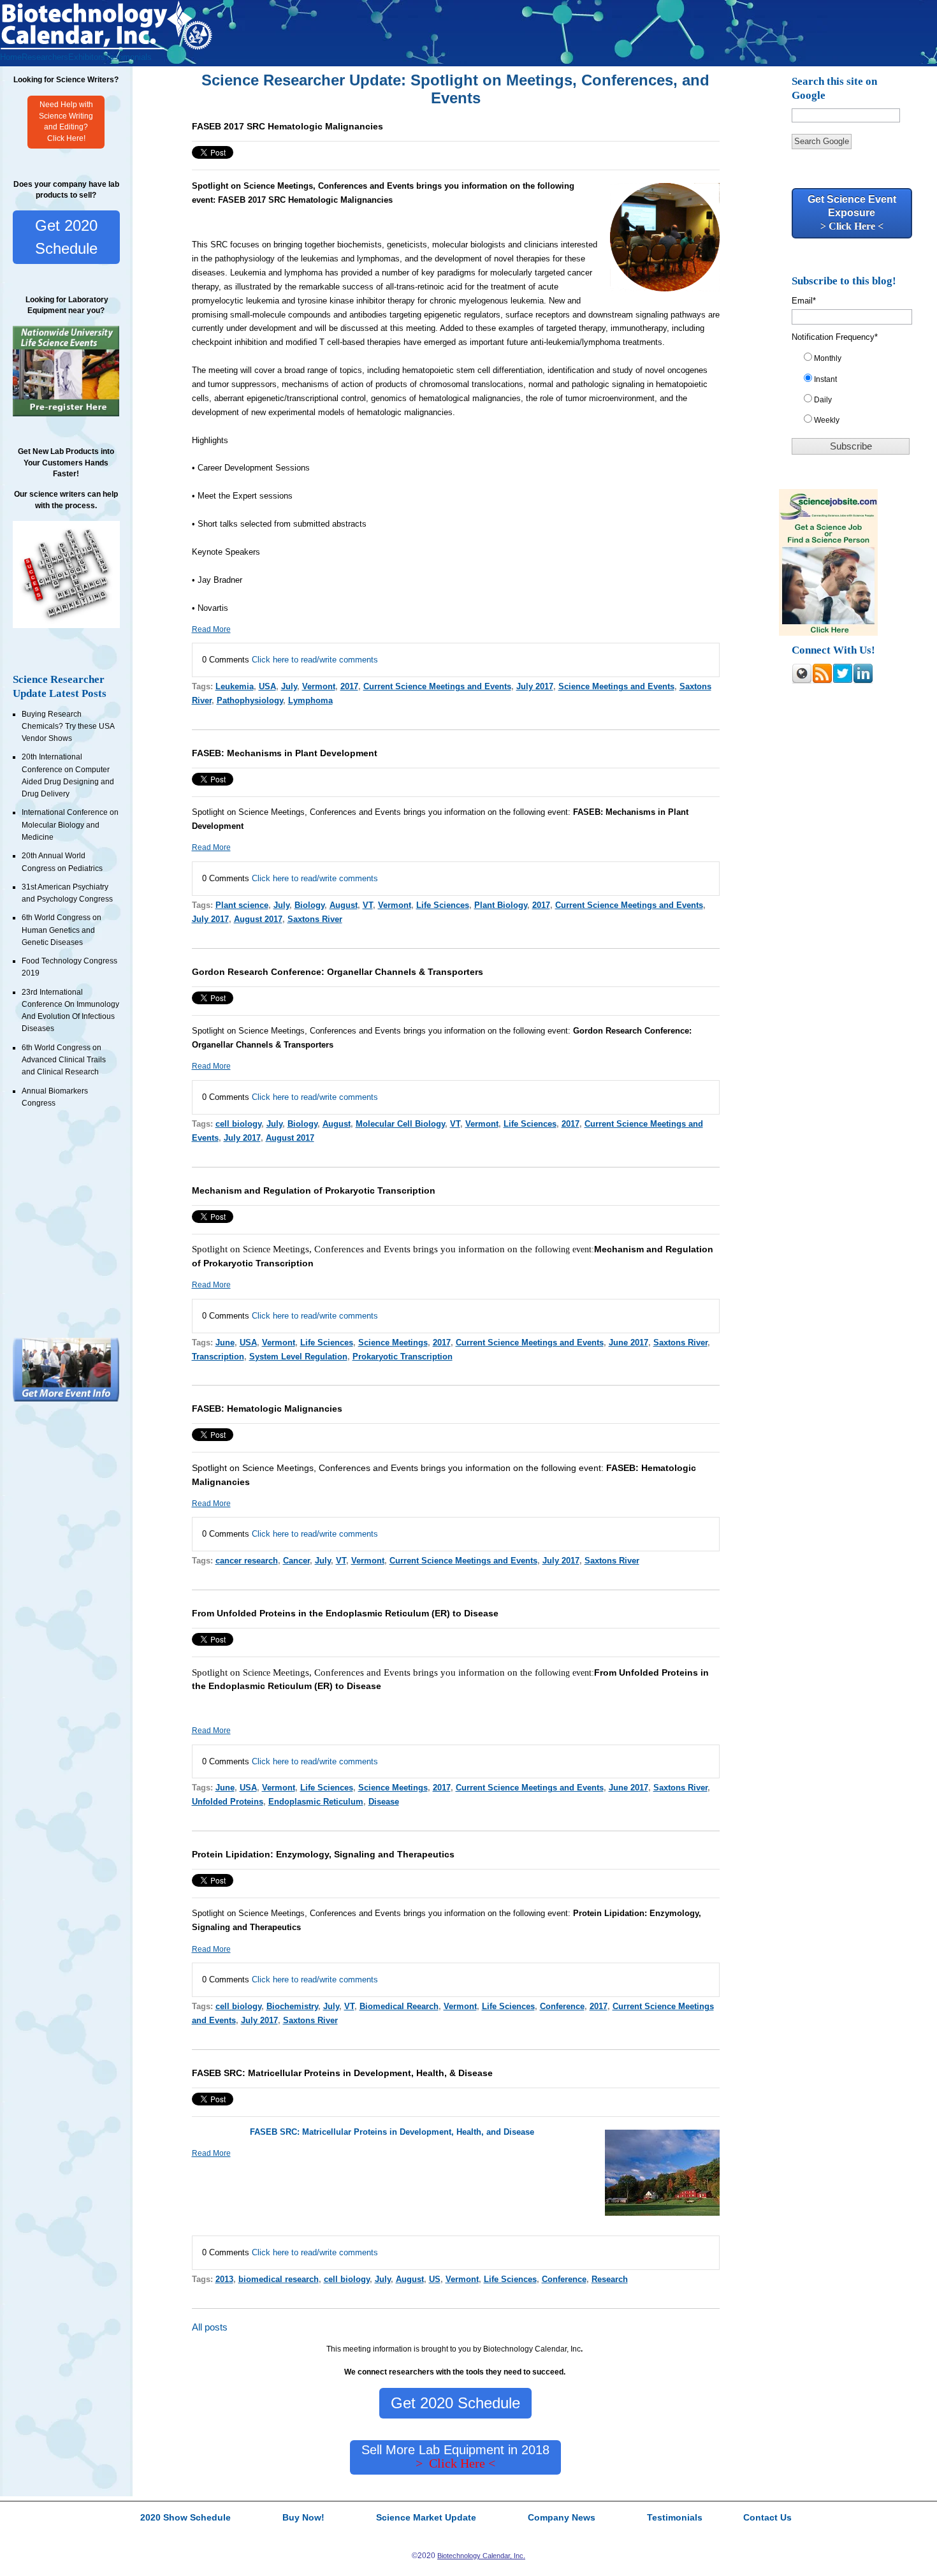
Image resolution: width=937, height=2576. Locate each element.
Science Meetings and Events (616, 686)
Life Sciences (443, 905)
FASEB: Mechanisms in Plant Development (285, 753)
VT (368, 905)
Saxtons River (315, 919)
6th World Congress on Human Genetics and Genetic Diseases (62, 930)
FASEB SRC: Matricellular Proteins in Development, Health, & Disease (342, 2073)
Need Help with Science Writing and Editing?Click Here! (66, 122)
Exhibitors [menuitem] (87, 57)
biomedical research (279, 2279)
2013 (224, 2279)
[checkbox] (856, 392)
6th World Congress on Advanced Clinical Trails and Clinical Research (64, 1060)
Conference (562, 2006)
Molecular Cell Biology (400, 1124)
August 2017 (258, 919)
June (225, 1343)
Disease (384, 1802)
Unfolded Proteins (228, 1802)
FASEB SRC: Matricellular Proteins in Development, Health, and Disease (392, 2132)
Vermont (319, 686)
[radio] (856, 361)
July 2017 (535, 686)
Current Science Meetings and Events (437, 686)
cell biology (238, 1124)
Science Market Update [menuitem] (426, 2518)
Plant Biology (501, 905)
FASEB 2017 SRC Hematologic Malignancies (287, 126)
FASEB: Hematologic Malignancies (267, 1409)
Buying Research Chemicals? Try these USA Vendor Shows (68, 727)
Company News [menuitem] (562, 2518)
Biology (309, 905)
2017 (349, 686)
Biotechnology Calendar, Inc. (481, 2556)
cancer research (247, 1561)
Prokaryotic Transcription (403, 1357)
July (289, 686)
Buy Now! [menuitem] (303, 2518)
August (344, 905)
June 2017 (628, 1343)
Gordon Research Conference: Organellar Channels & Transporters (338, 972)
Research (610, 2279)
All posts (210, 2327)
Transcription (218, 1357)
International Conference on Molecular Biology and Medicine (70, 825)
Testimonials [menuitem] (128, 57)
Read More (211, 629)
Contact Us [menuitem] (767, 2518)
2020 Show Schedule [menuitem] (185, 2518)
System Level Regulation (298, 1357)
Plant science (242, 905)
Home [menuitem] (11, 57)
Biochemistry (292, 2006)
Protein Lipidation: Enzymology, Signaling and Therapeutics (323, 1854)
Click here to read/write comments (315, 660)
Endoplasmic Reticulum (316, 1802)
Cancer (296, 1561)
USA (267, 686)
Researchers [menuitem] (45, 57)
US (435, 2279)
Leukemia (235, 686)
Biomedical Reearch (399, 2006)
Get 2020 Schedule (66, 237)
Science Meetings (393, 1343)
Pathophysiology (250, 700)
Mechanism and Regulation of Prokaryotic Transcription (314, 1190)
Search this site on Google (834, 88)
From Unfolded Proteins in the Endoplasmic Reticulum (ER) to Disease (345, 1613)
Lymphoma (310, 700)
